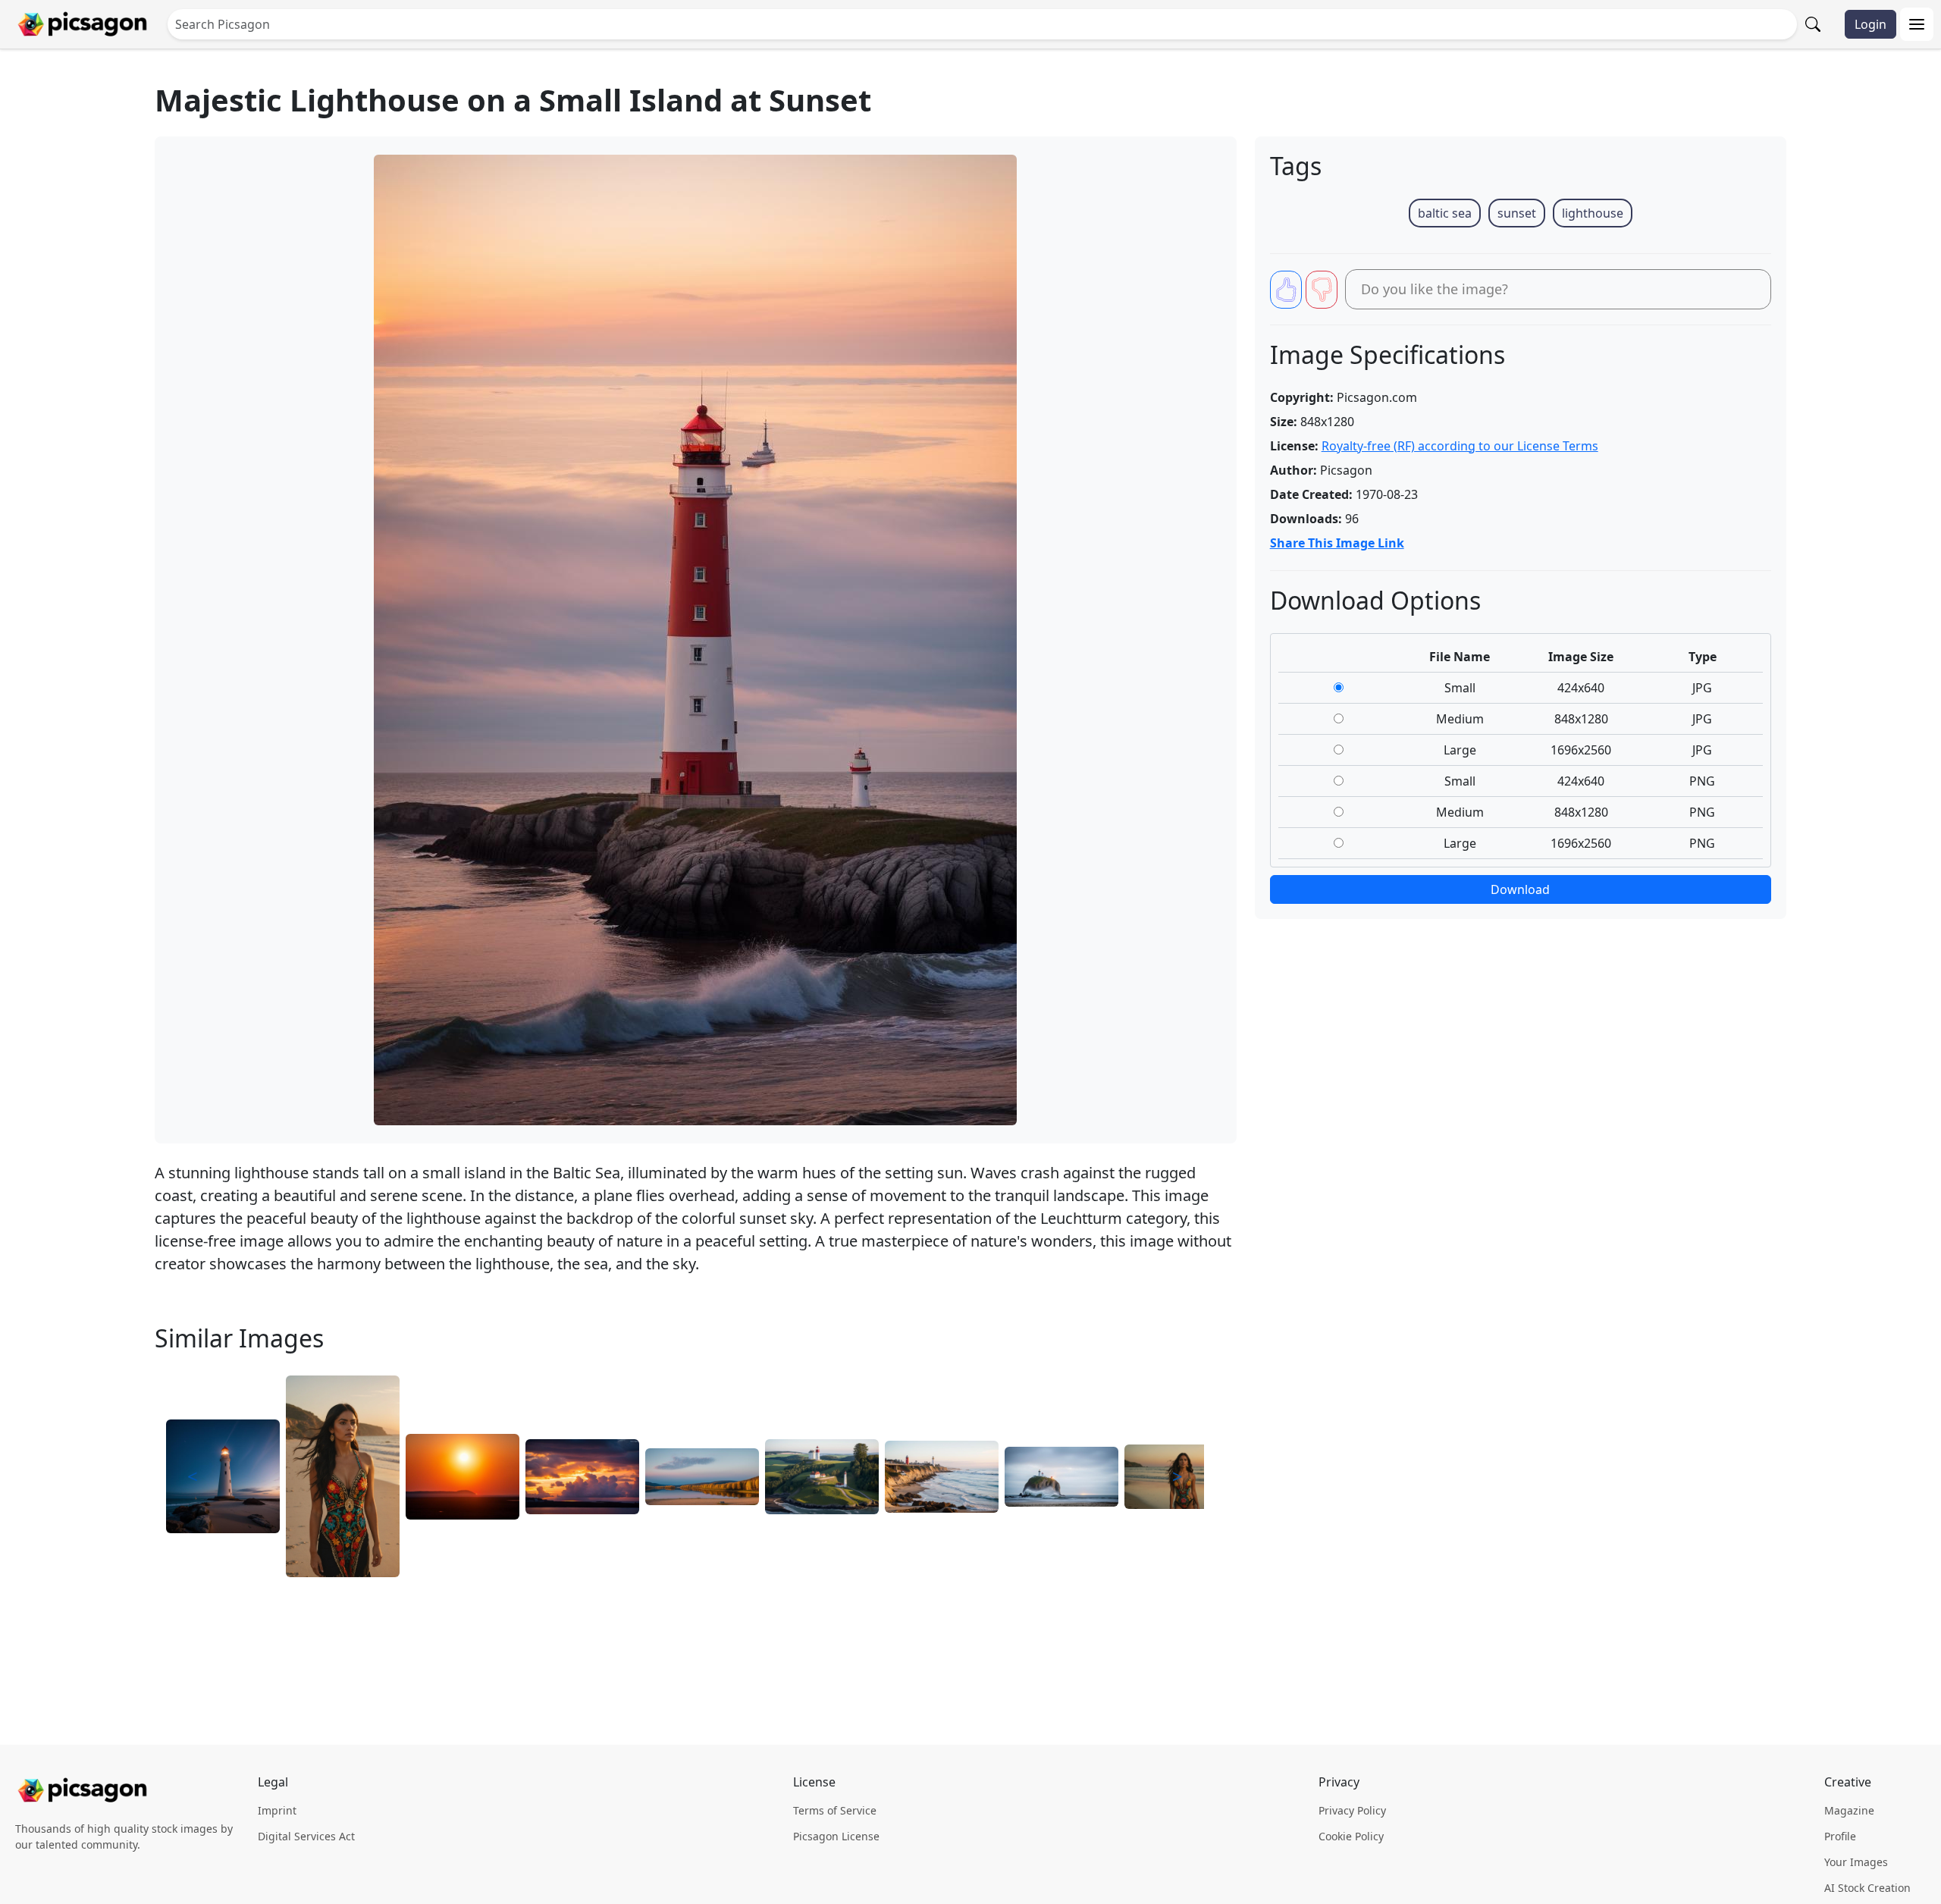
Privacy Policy (1352, 1810)
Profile (1840, 1836)
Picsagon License (836, 1836)
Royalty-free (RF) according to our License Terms (1460, 446)
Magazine (1849, 1810)
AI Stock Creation (1867, 1888)
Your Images (1856, 1862)
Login (1870, 24)
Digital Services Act (306, 1836)
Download (1520, 889)
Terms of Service (835, 1810)
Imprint (277, 1810)
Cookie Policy (1351, 1836)
